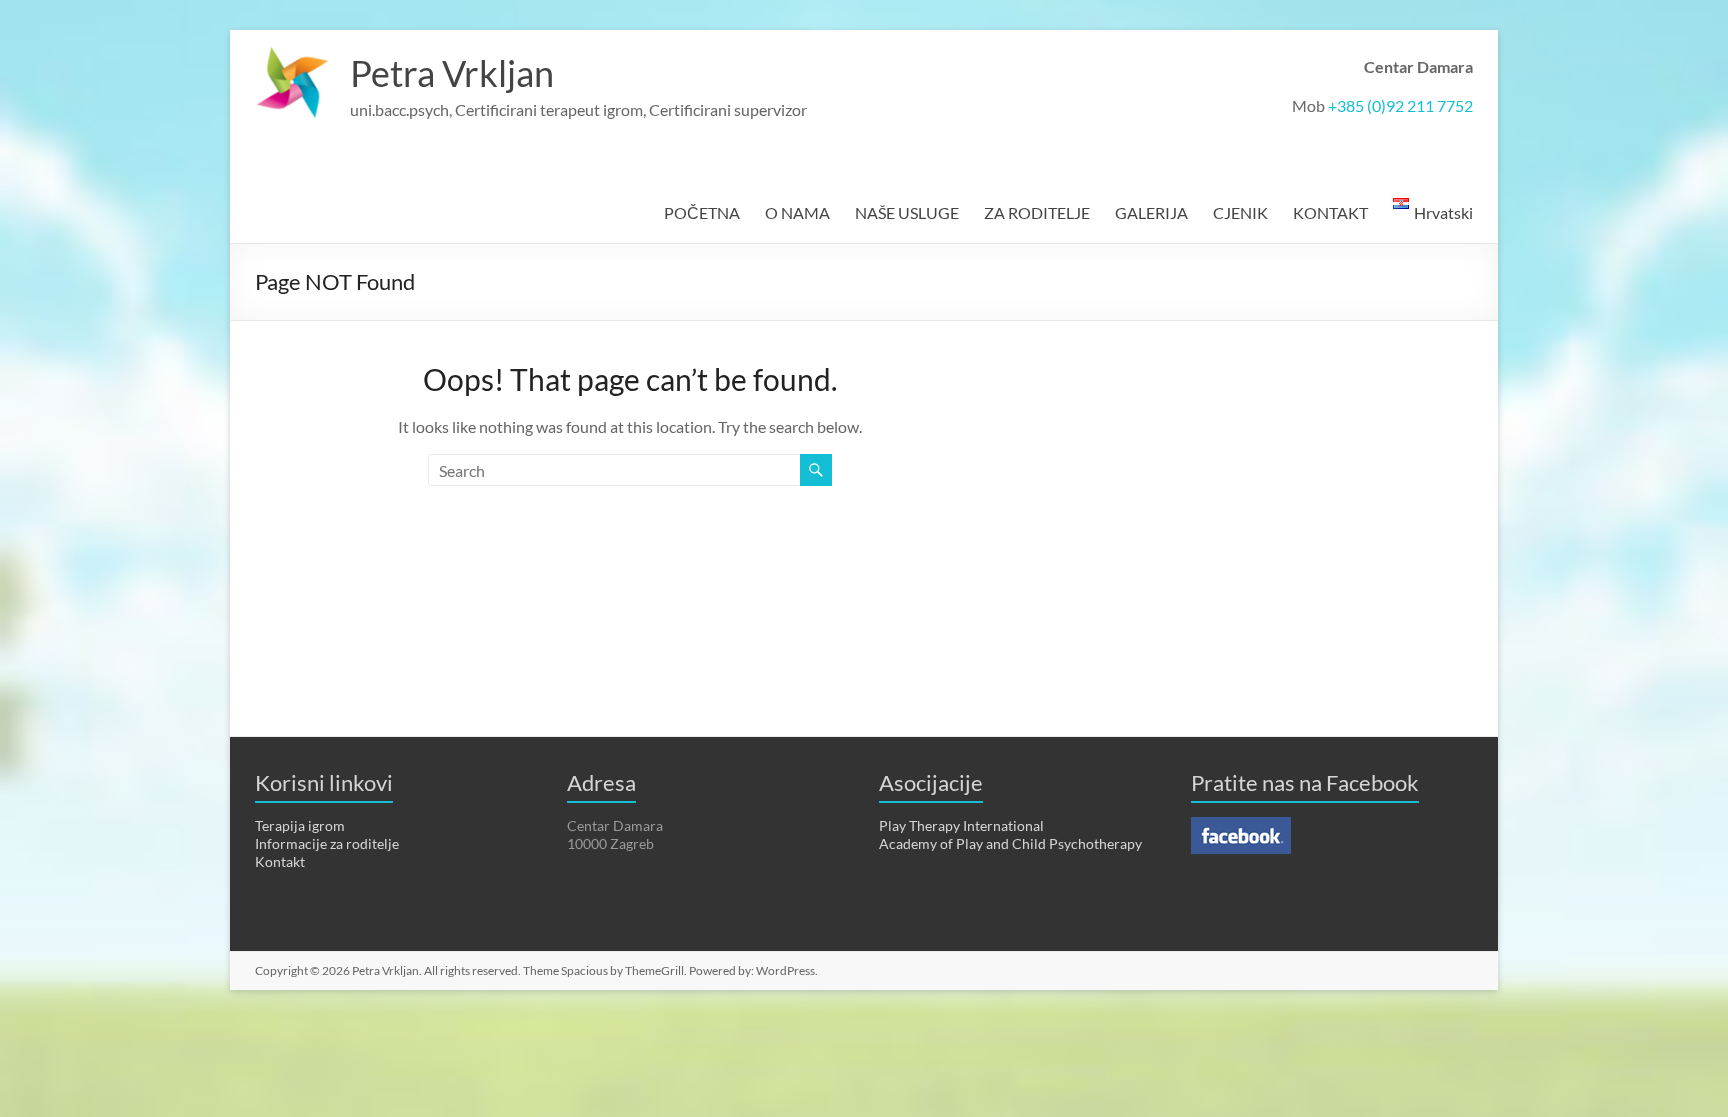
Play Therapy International (961, 825)
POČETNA (702, 212)
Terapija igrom (300, 825)
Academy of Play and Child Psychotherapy (1010, 843)
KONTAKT (1330, 212)
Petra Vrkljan (452, 73)
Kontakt (280, 861)
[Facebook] (1241, 825)
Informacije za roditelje (327, 843)
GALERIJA (1151, 212)
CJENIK (1240, 212)
